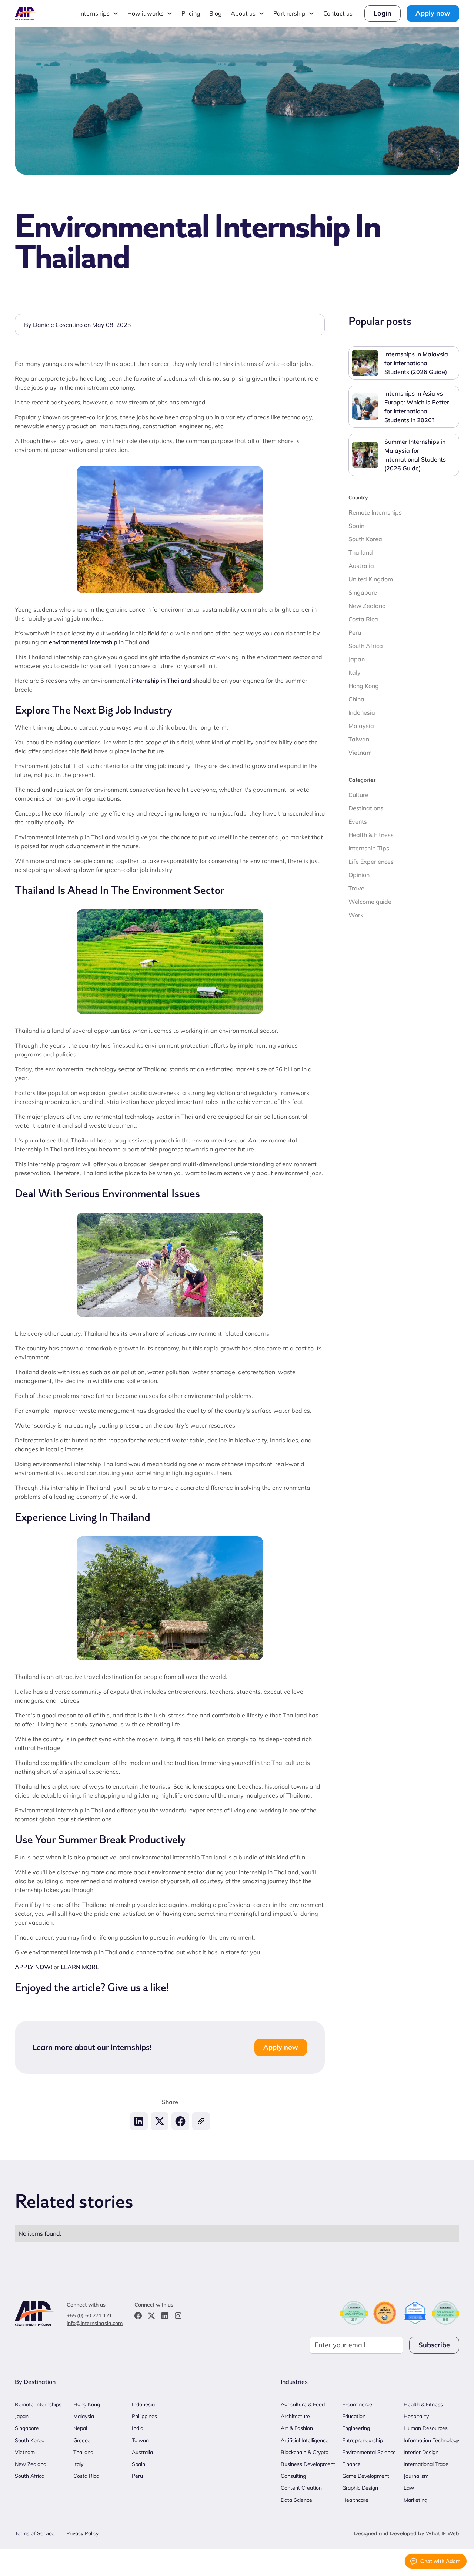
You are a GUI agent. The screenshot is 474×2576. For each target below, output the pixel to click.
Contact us (338, 13)
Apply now (433, 13)
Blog (216, 13)
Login (383, 13)
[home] (25, 13)
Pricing (191, 13)
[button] (99, 13)
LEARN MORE (80, 1967)
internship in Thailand (162, 681)
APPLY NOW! (34, 1967)
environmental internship (83, 642)
